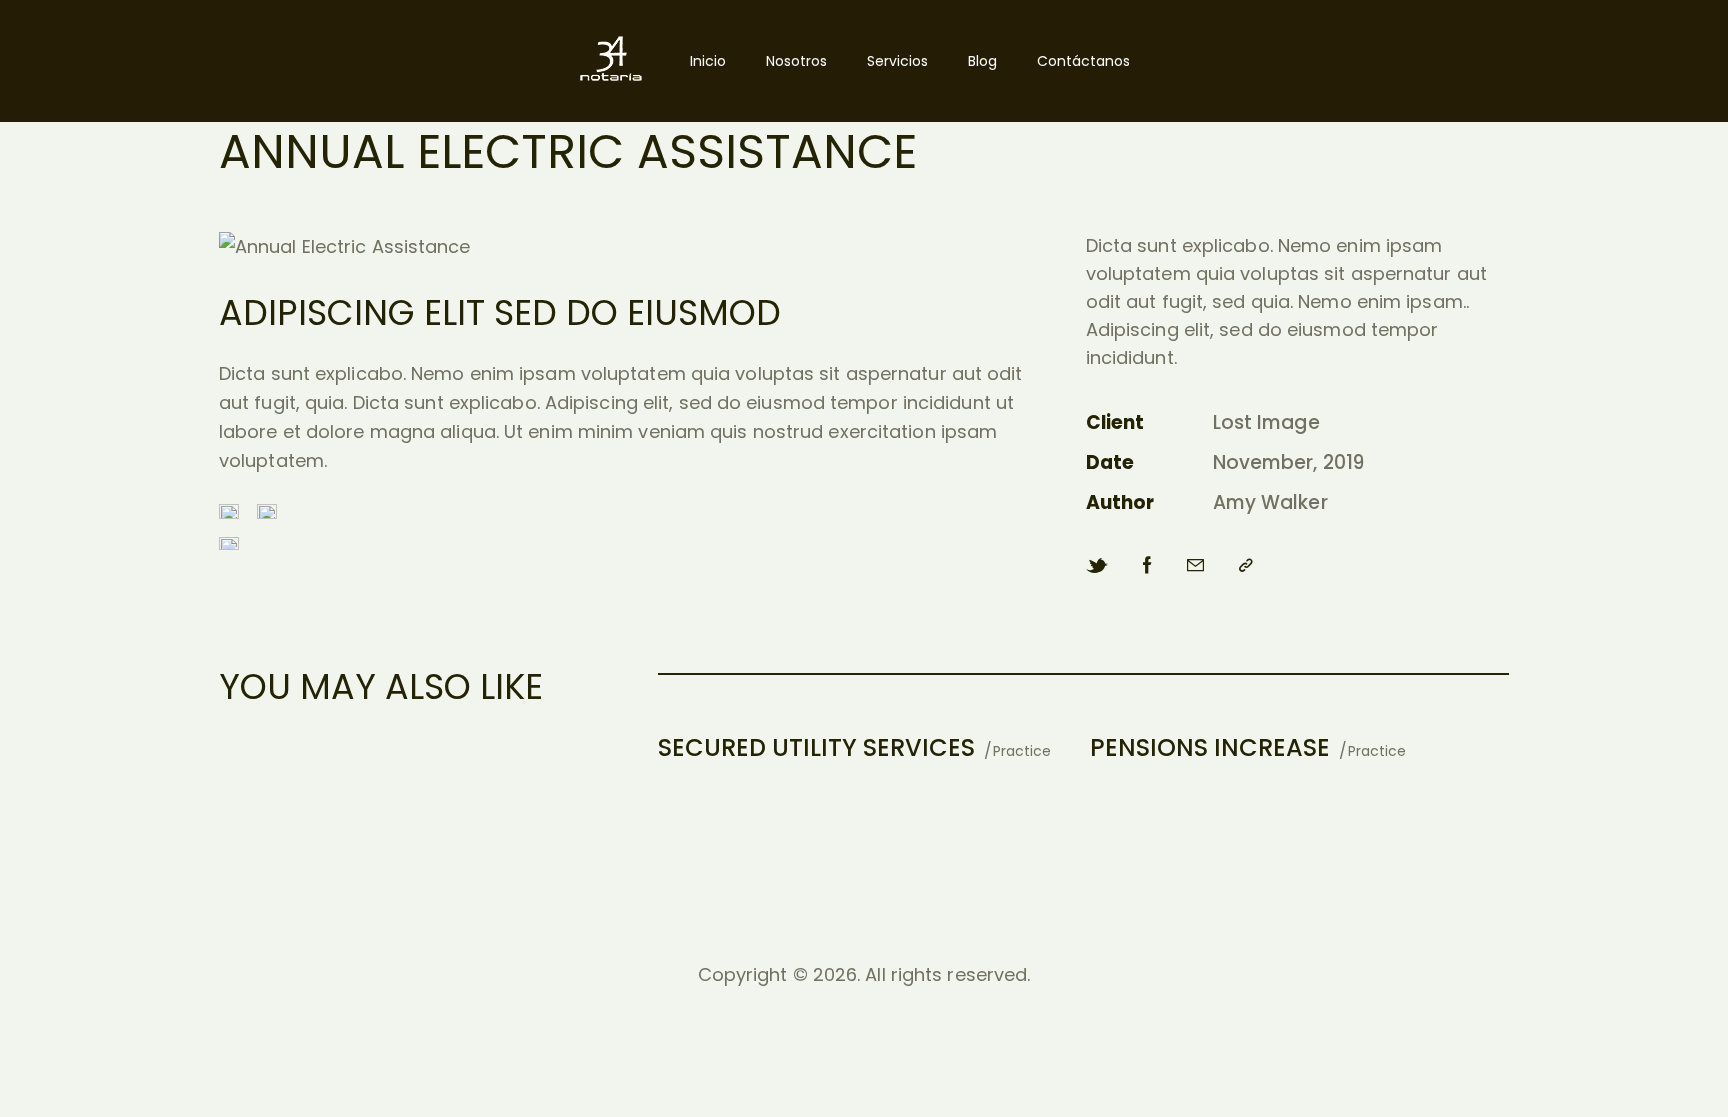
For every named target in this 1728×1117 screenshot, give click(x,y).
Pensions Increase (1210, 747)
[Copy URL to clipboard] (1246, 565)
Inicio (708, 61)
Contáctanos (1083, 61)
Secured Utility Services (816, 747)
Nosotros (796, 61)
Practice (1022, 751)
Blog (982, 61)
